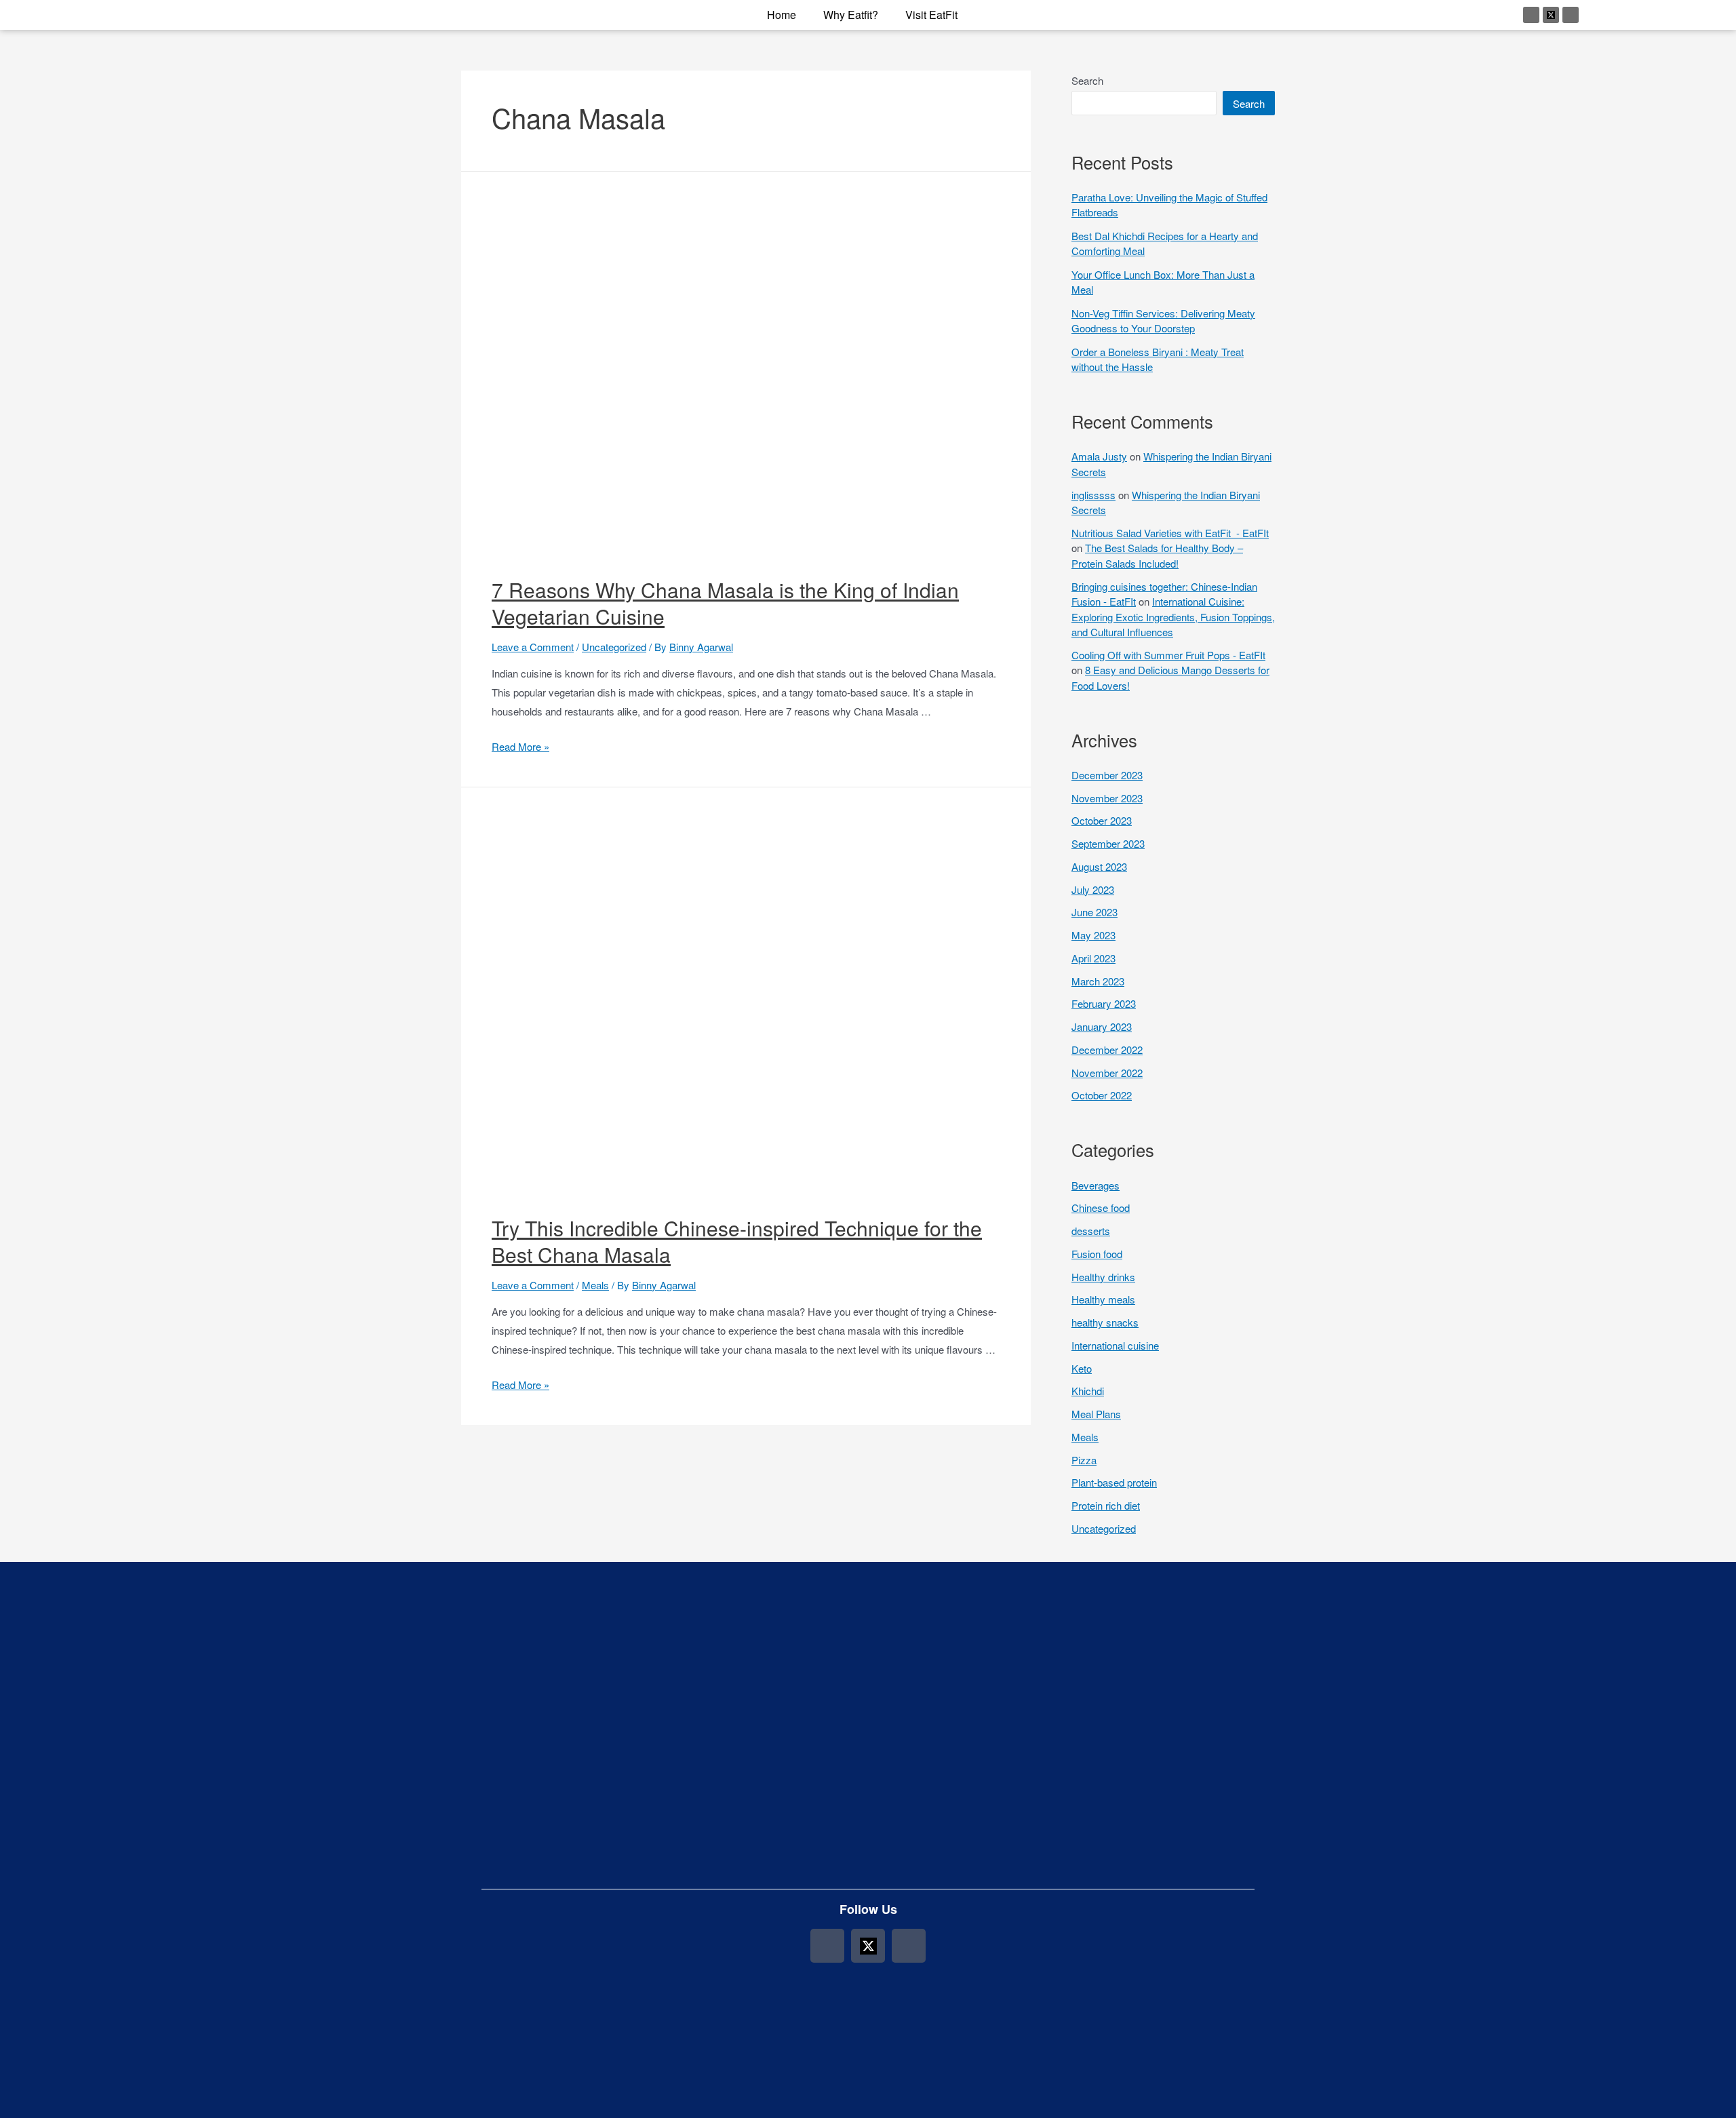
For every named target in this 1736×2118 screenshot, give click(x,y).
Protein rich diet (1106, 1505)
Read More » (520, 746)
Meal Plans (1096, 1414)
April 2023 (1093, 958)
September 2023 (1108, 843)
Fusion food (1097, 1254)
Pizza (1084, 1460)
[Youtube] (1571, 15)
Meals (595, 1285)
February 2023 (1104, 1003)
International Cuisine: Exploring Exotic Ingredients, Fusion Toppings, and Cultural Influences (1173, 616)
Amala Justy (1099, 456)
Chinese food (1101, 1208)
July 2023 (1093, 889)
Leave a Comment (533, 647)
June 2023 (1094, 912)
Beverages (1096, 1185)
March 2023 (1098, 981)
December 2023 (1107, 775)
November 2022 (1107, 1073)
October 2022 (1102, 1095)
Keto (1082, 1368)
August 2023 (1099, 866)
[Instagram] (1531, 15)
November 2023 (1107, 798)
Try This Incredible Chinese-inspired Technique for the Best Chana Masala (737, 1241)
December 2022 (1107, 1050)
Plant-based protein (1114, 1482)
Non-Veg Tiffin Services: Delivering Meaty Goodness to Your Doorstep (1163, 321)
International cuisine (1115, 1345)
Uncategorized (614, 647)
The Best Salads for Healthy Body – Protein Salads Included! (1157, 555)
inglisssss (1093, 495)
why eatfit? (851, 15)
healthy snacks (1105, 1322)
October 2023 (1102, 820)
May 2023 (1093, 935)
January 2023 (1102, 1026)
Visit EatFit (931, 15)
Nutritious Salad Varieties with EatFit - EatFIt (1170, 533)
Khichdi (1088, 1391)
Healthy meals (1103, 1299)
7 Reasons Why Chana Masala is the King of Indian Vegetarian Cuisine (725, 603)
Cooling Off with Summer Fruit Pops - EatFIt (1168, 655)
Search (1087, 80)
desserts (1091, 1231)
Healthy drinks (1103, 1277)
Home (782, 15)
